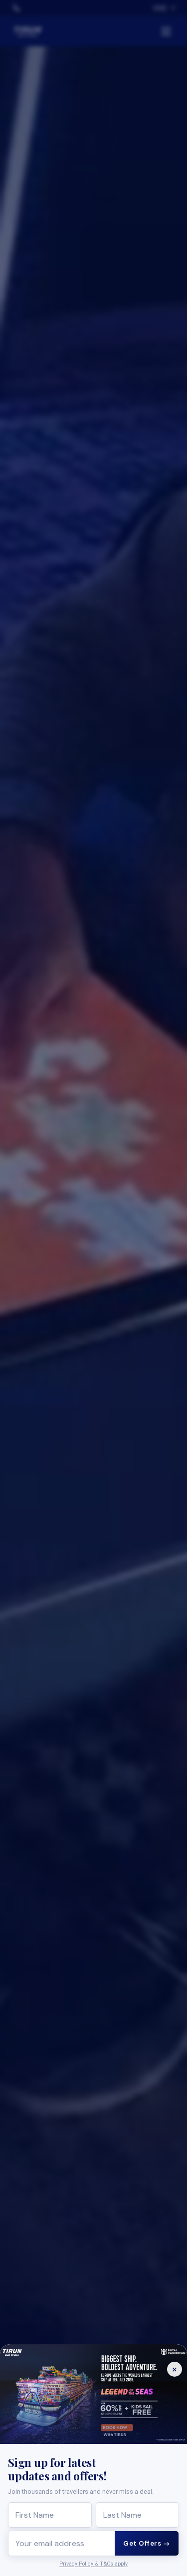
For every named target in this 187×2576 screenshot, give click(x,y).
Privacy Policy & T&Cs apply (93, 2564)
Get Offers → (146, 2543)
